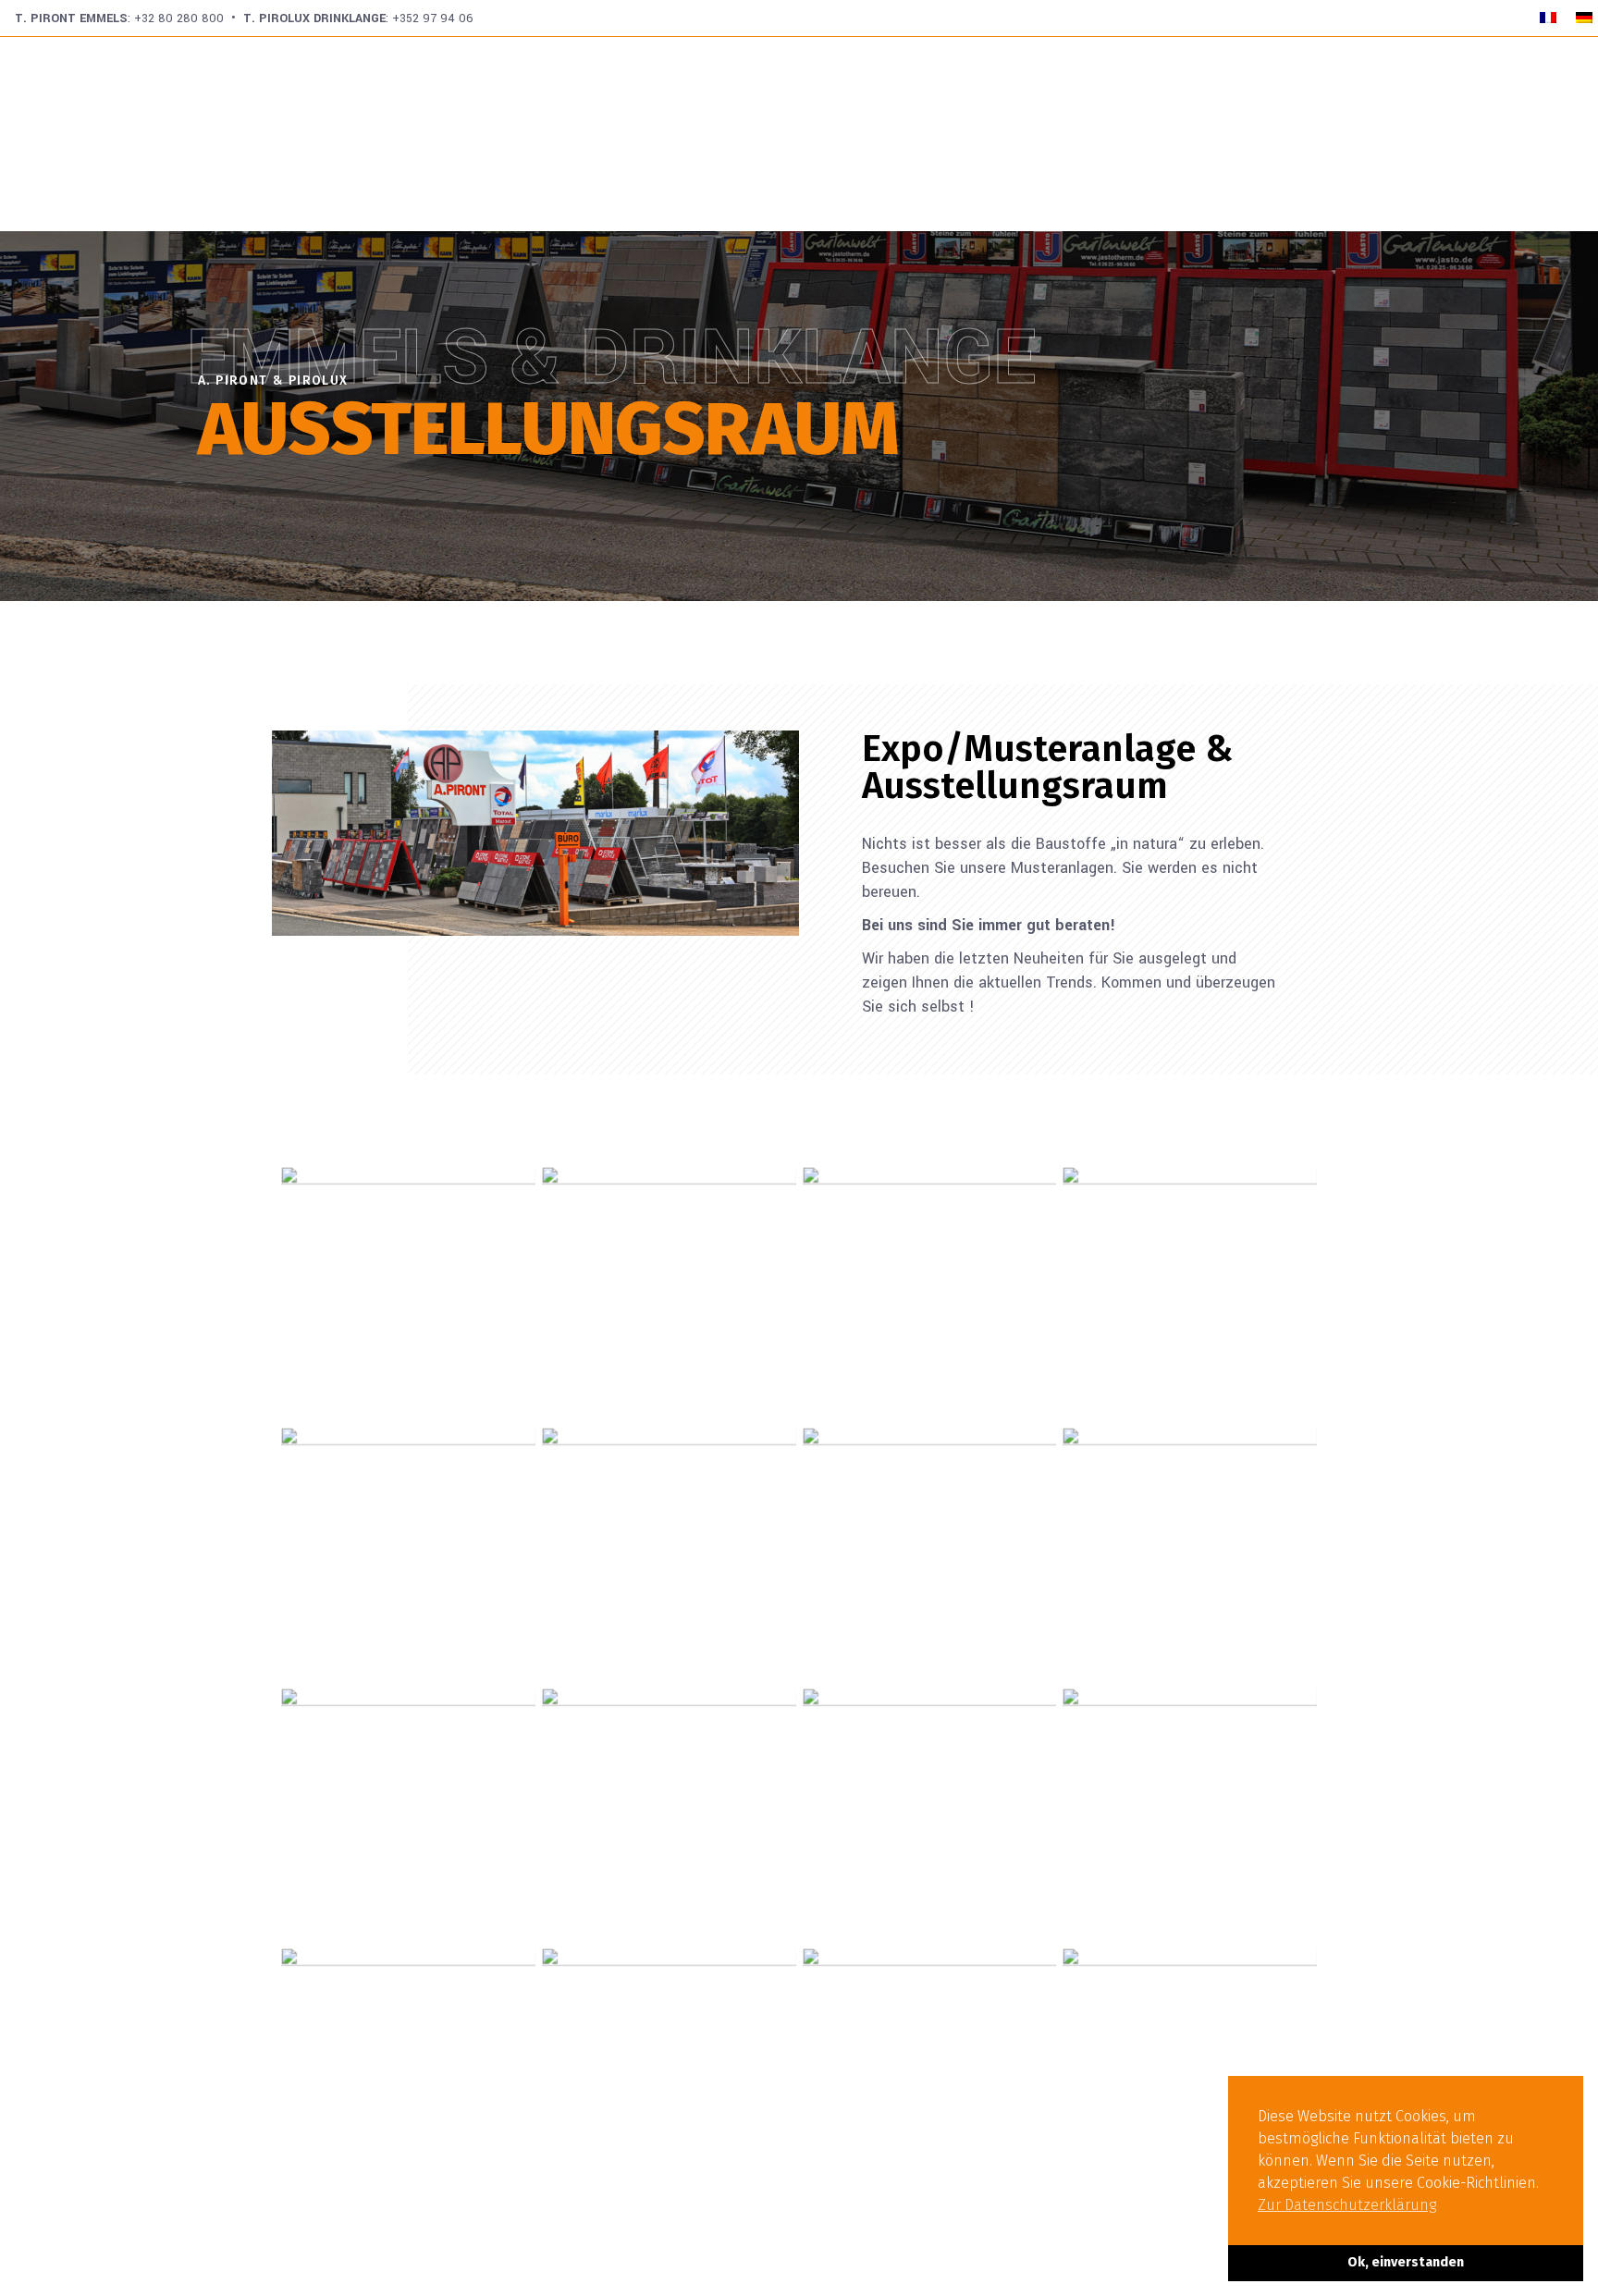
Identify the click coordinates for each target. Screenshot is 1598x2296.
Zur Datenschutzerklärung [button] (1347, 2205)
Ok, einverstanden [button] (1406, 2262)
